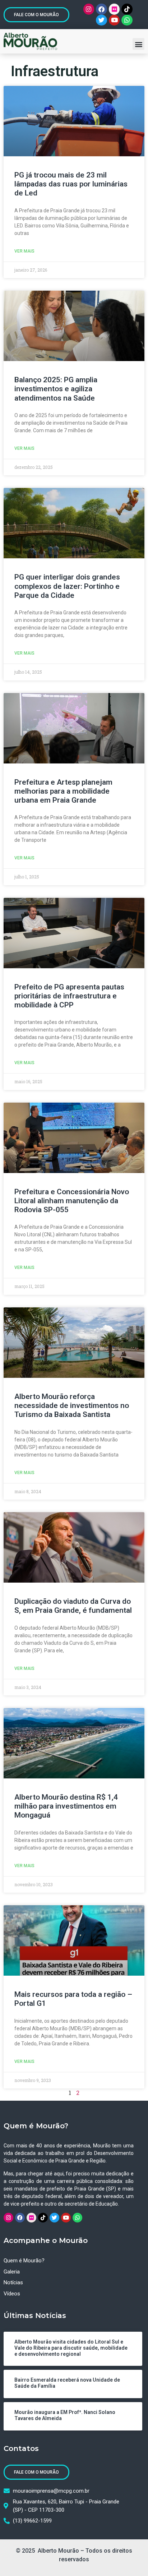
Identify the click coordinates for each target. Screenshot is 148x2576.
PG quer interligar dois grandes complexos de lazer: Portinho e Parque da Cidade (67, 586)
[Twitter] (101, 20)
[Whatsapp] (127, 20)
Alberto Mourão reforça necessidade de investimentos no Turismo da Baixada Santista (72, 1405)
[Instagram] (89, 9)
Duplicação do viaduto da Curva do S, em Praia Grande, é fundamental (73, 1606)
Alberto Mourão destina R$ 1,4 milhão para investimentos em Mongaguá (66, 1806)
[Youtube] (114, 20)
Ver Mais (24, 251)
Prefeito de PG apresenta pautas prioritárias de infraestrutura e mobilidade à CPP (69, 996)
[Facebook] (101, 9)
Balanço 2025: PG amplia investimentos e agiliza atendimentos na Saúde (56, 389)
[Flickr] (114, 9)
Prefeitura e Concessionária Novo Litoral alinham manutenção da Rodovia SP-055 (72, 1201)
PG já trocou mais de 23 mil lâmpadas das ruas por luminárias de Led (71, 184)
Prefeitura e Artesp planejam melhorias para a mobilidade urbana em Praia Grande (63, 791)
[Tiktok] (127, 9)
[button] (138, 44)
